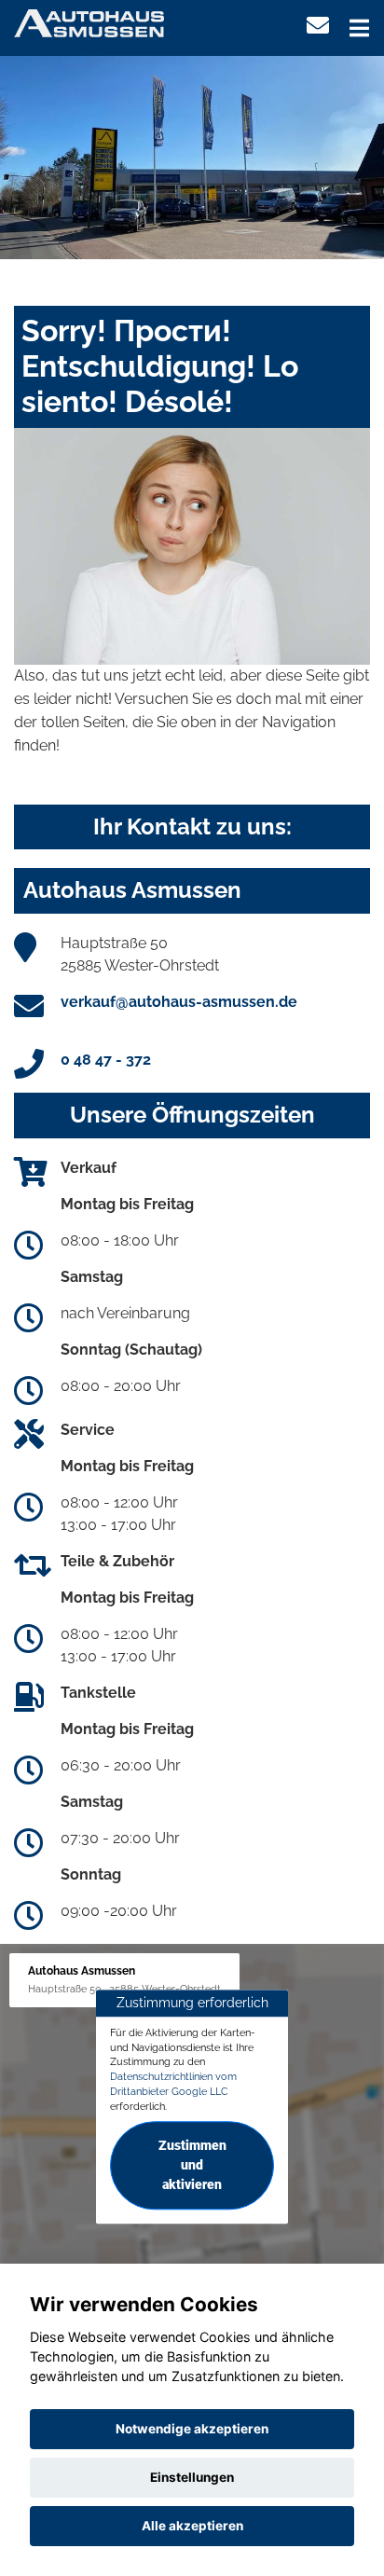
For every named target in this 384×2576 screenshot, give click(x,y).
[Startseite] (89, 22)
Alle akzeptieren (192, 2526)
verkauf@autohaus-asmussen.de (179, 1002)
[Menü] (359, 28)
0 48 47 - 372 (106, 1060)
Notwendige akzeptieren (192, 2429)
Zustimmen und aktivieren (192, 2166)
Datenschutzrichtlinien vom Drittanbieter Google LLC (173, 2084)
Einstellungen (192, 2477)
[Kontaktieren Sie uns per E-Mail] (318, 26)
